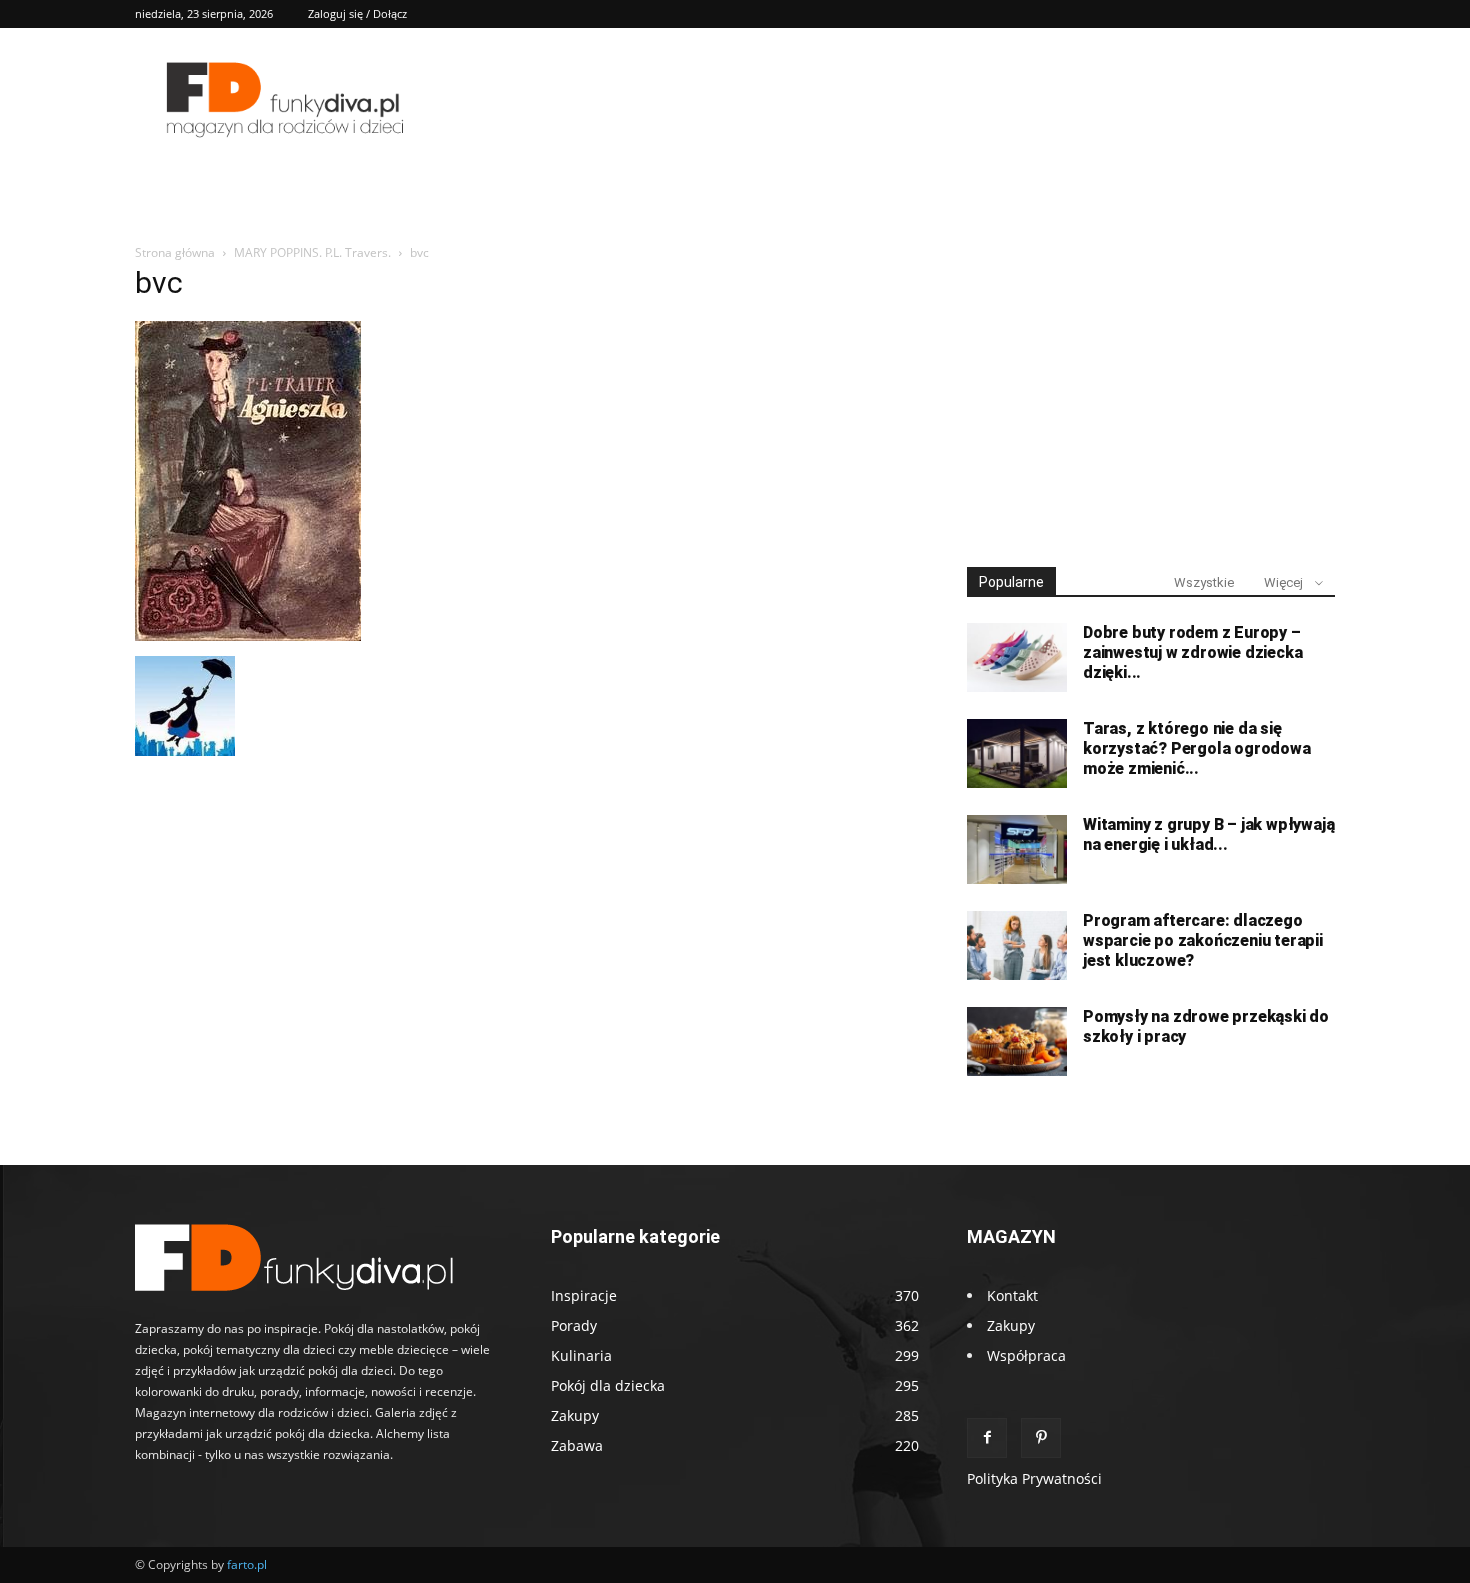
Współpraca (1026, 1355)
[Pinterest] (1041, 1438)
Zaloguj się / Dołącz (357, 13)
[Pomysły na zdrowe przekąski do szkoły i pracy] (1017, 1041)
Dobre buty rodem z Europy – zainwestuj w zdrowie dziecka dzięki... (1192, 652)
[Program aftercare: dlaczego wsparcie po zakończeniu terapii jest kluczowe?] (1017, 945)
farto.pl (247, 1564)
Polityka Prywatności (1034, 1478)
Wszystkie (1204, 582)
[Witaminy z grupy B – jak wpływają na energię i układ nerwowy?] (1017, 849)
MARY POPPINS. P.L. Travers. (312, 252)
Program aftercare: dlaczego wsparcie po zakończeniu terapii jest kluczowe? (1203, 940)
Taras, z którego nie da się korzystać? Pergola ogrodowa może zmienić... (1197, 748)
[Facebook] (987, 1438)
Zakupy (1011, 1325)
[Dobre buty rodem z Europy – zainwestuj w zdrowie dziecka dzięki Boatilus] (1017, 657)
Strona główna (175, 252)
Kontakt (1012, 1295)
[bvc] (248, 635)
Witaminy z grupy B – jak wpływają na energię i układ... (1208, 834)
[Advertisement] (1151, 398)
